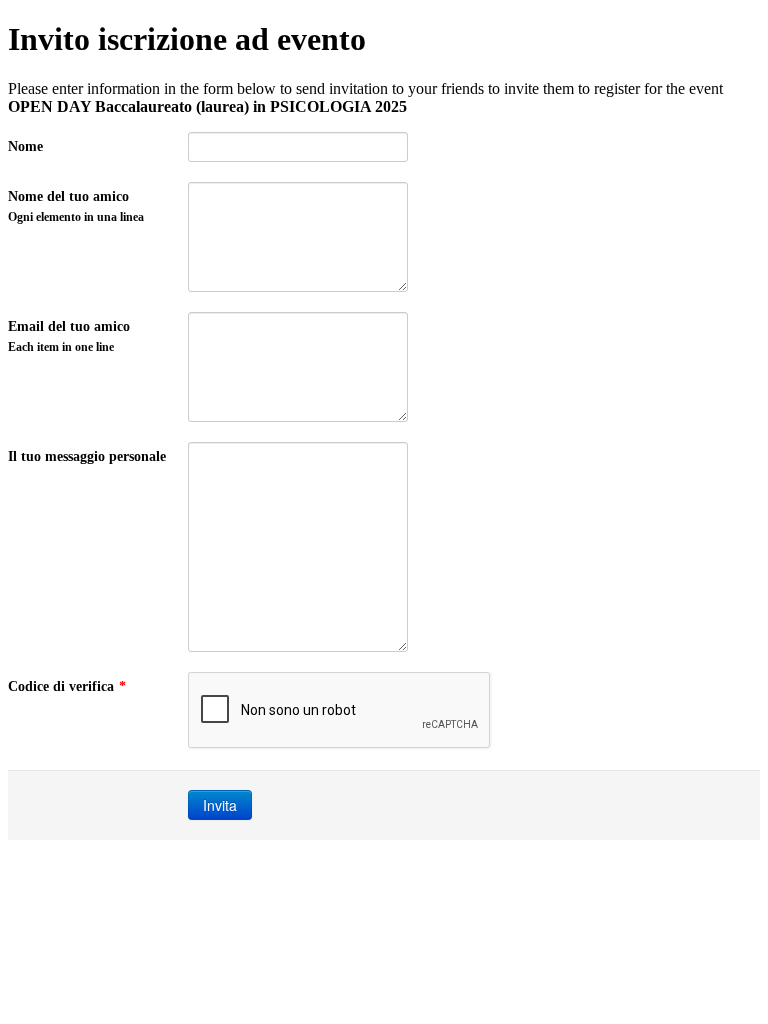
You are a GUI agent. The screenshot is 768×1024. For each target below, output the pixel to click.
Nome (25, 146)
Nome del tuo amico (76, 206)
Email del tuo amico (69, 336)
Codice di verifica (67, 686)
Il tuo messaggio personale (87, 456)
